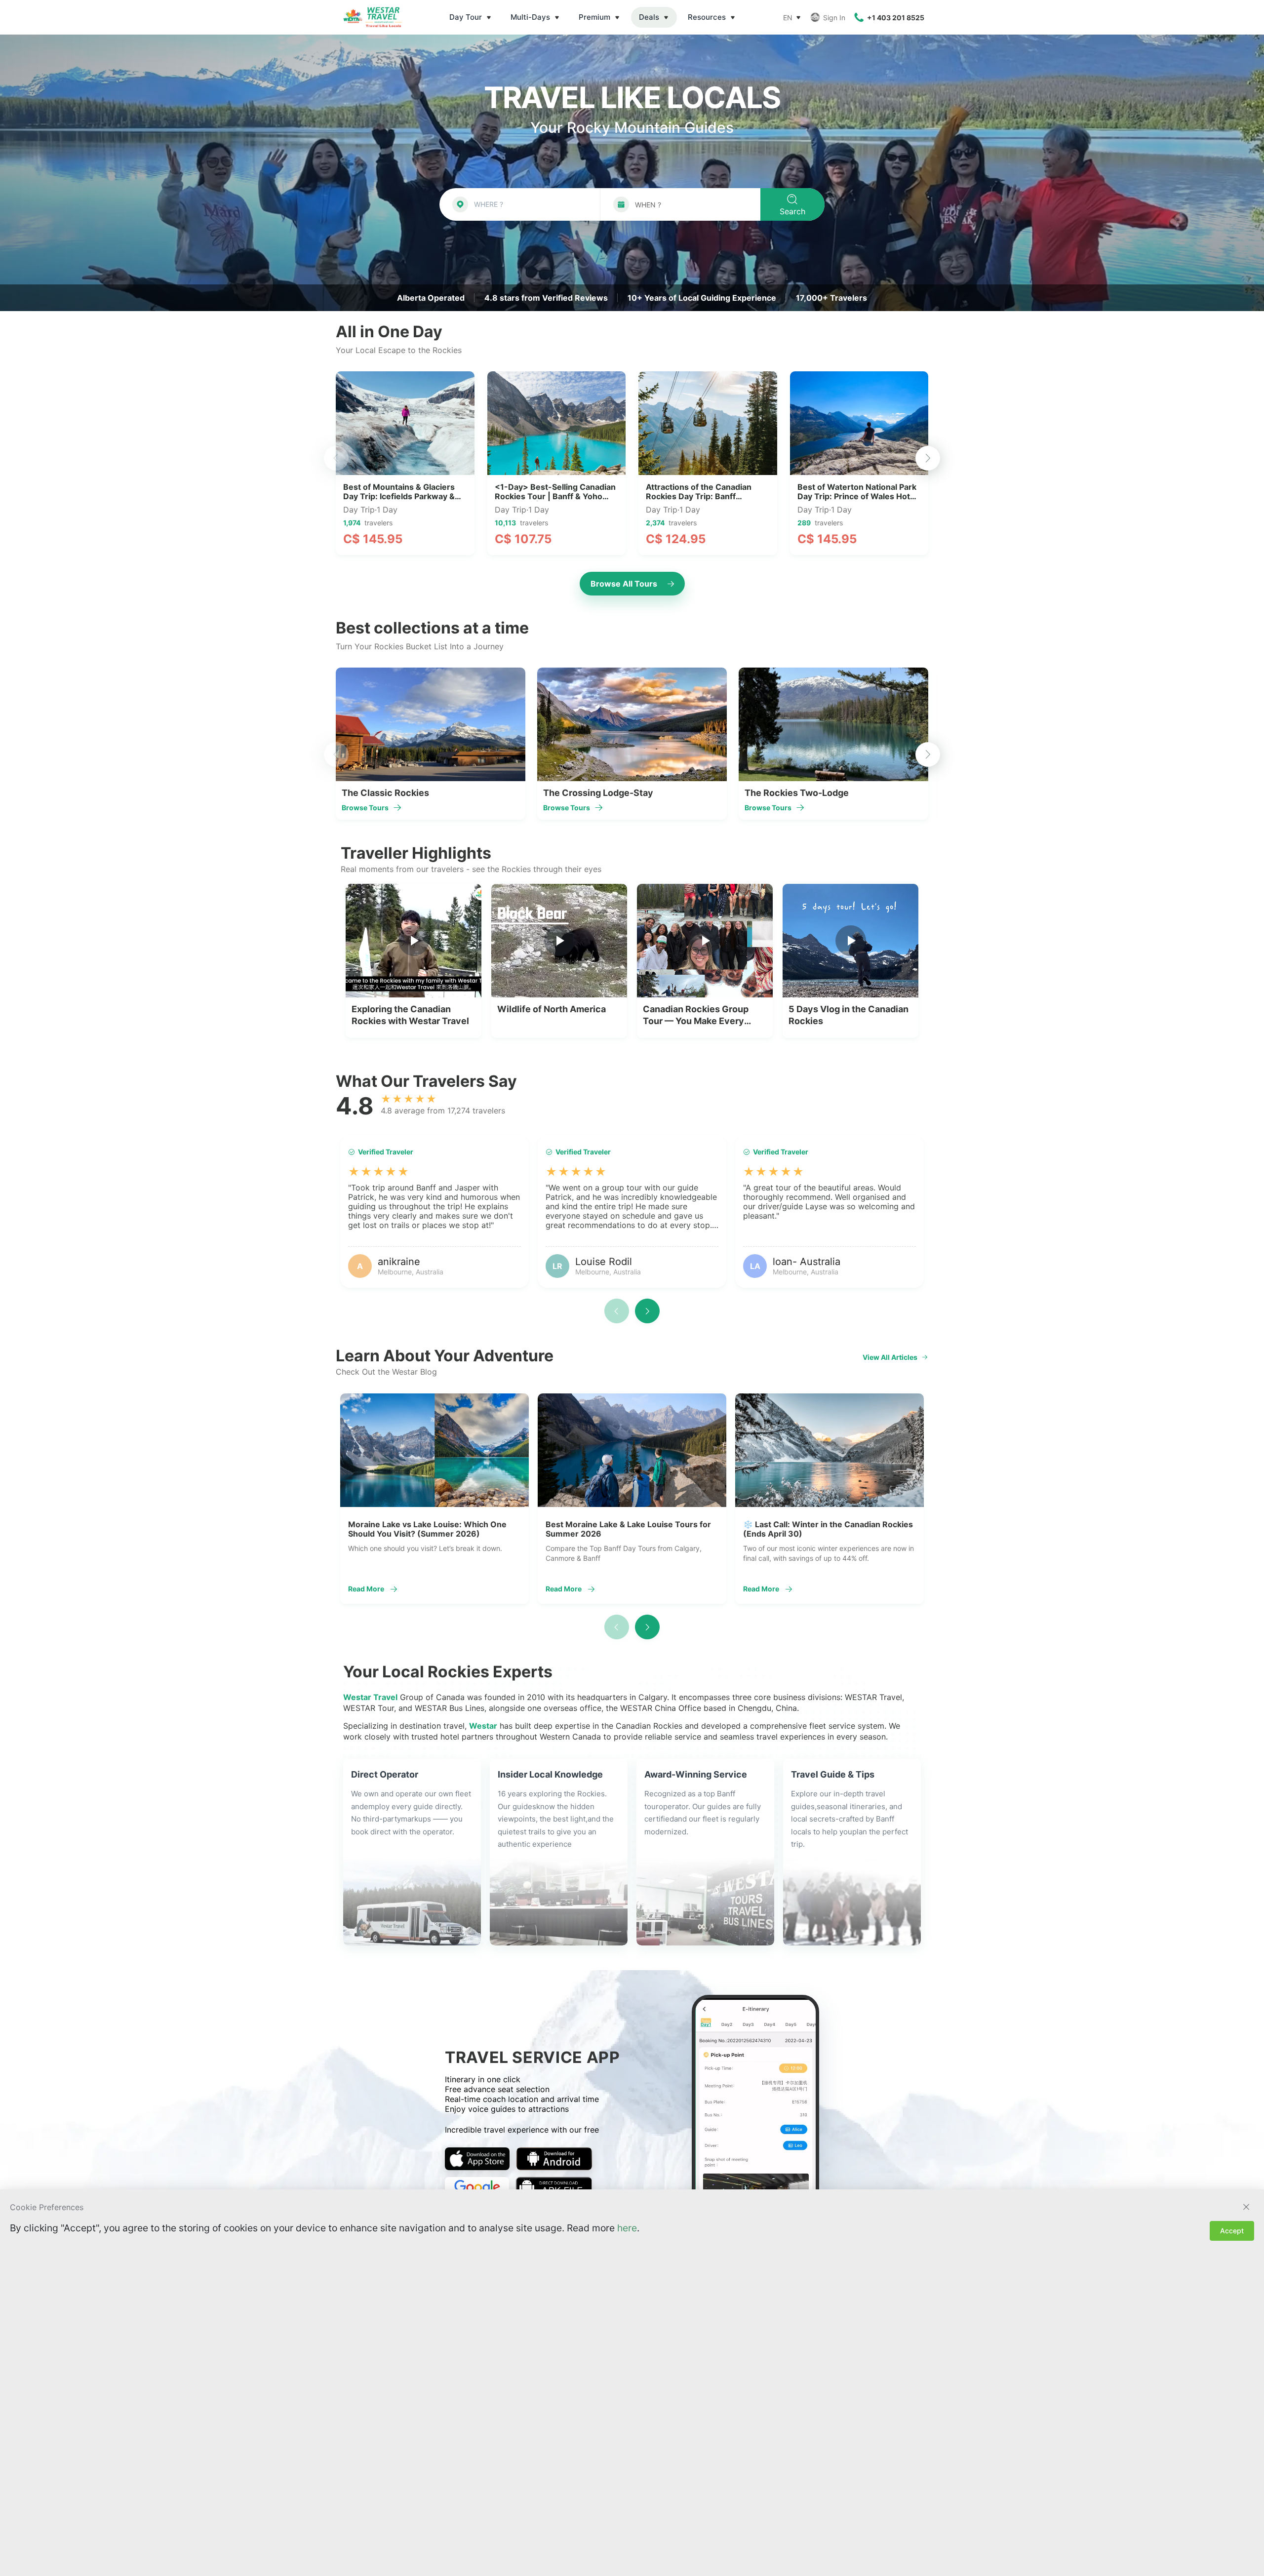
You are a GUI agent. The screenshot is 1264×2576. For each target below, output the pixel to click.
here (627, 2228)
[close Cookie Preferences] (1246, 2207)
